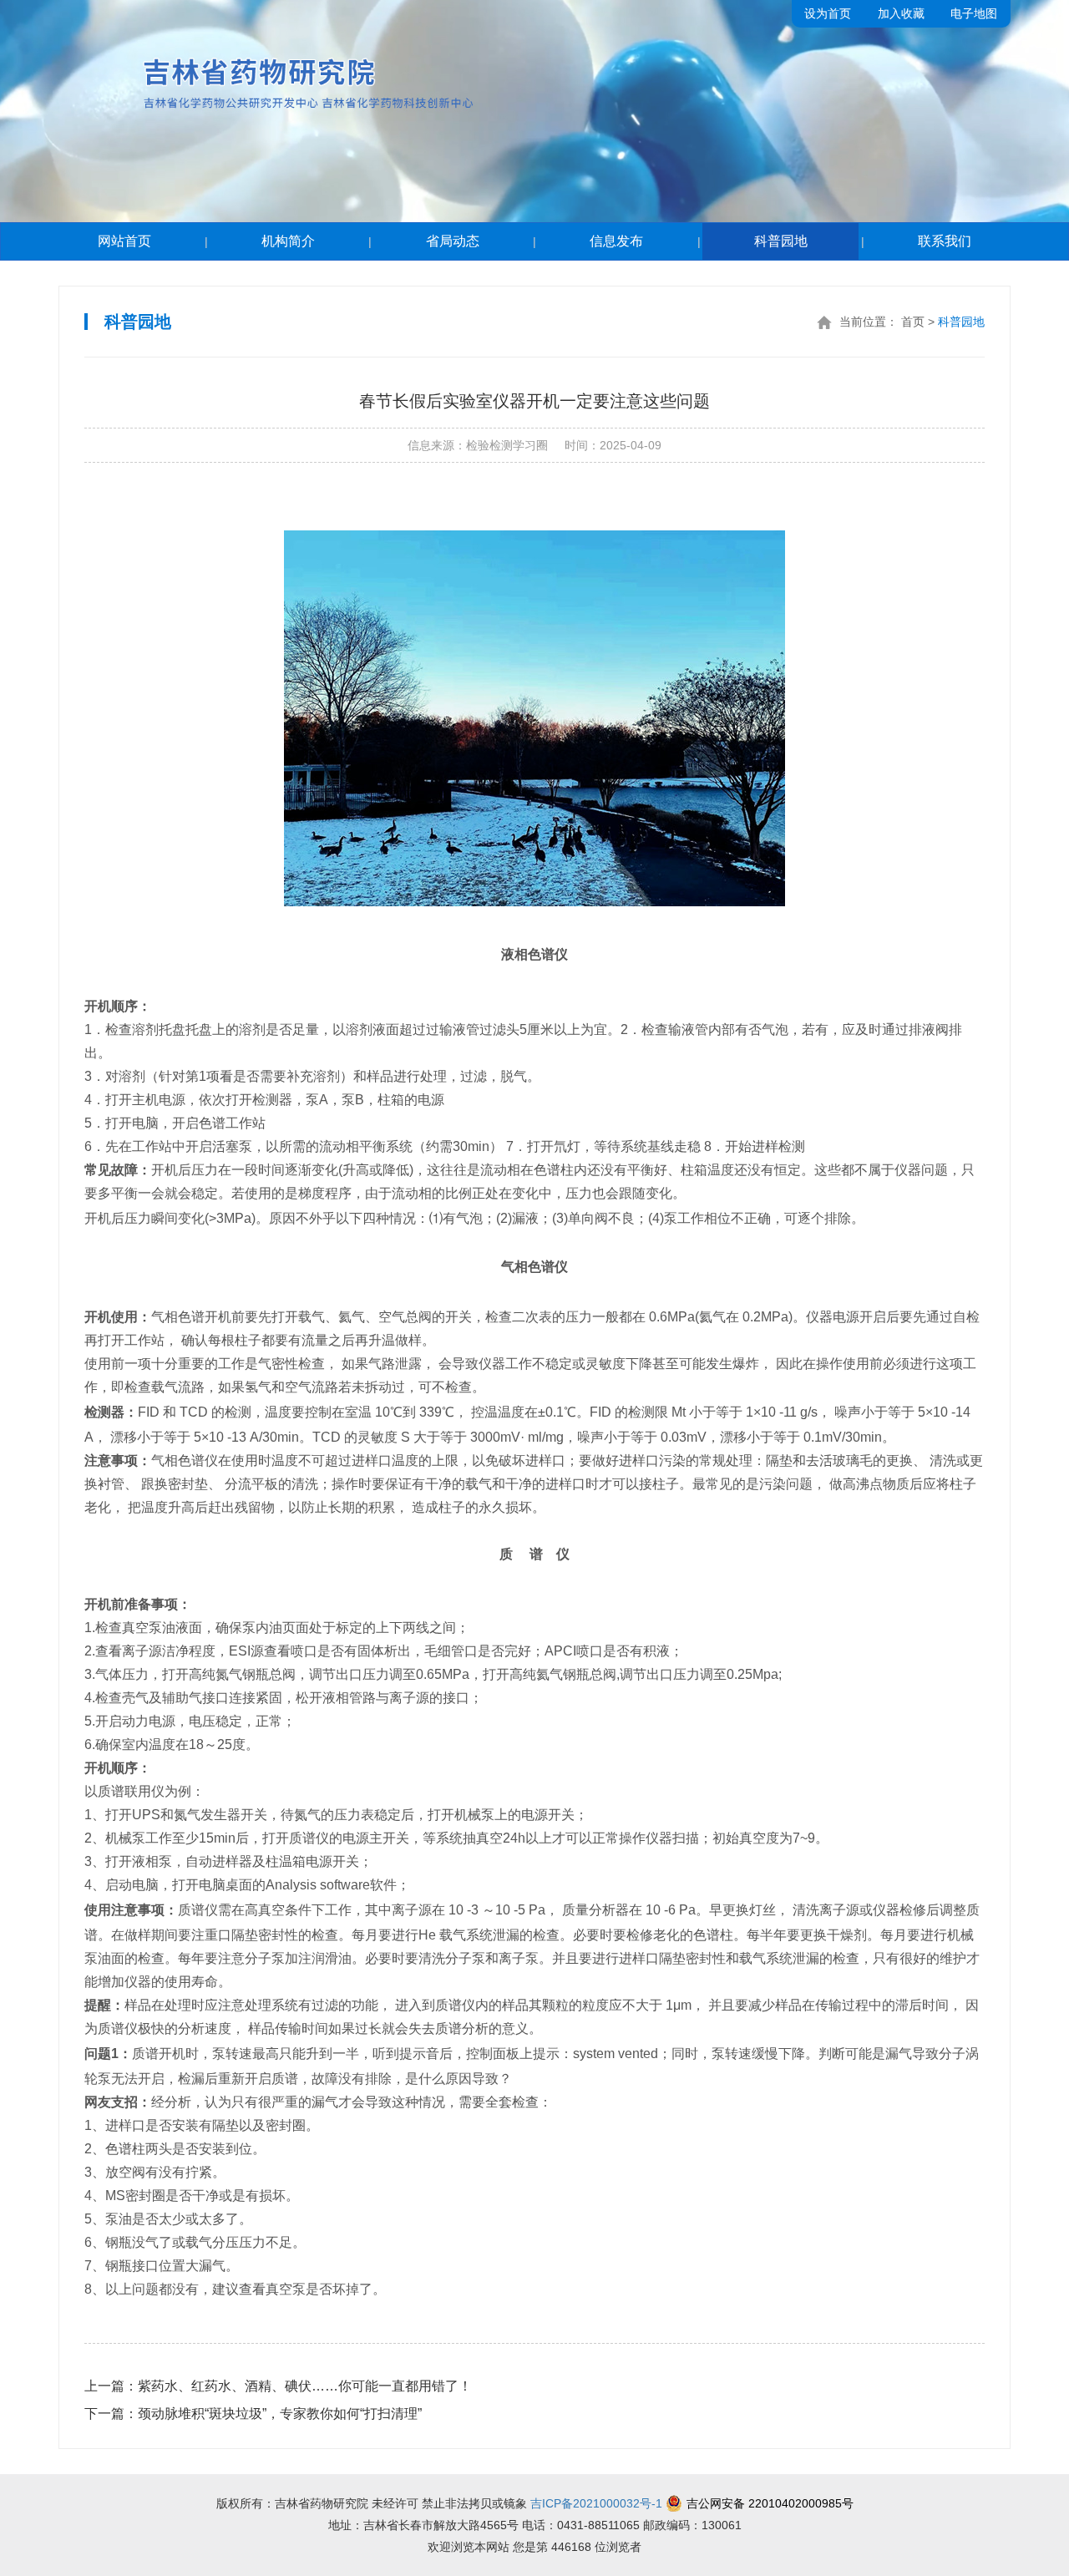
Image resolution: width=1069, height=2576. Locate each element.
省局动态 (453, 241)
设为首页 (828, 13)
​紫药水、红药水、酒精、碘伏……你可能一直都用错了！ (278, 2386)
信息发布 (616, 241)
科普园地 (781, 241)
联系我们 (945, 241)
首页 (913, 322)
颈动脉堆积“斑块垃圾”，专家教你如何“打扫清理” (253, 2414)
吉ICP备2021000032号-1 (596, 2503)
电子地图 (974, 13)
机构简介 (288, 241)
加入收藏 (901, 13)
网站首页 (124, 241)
